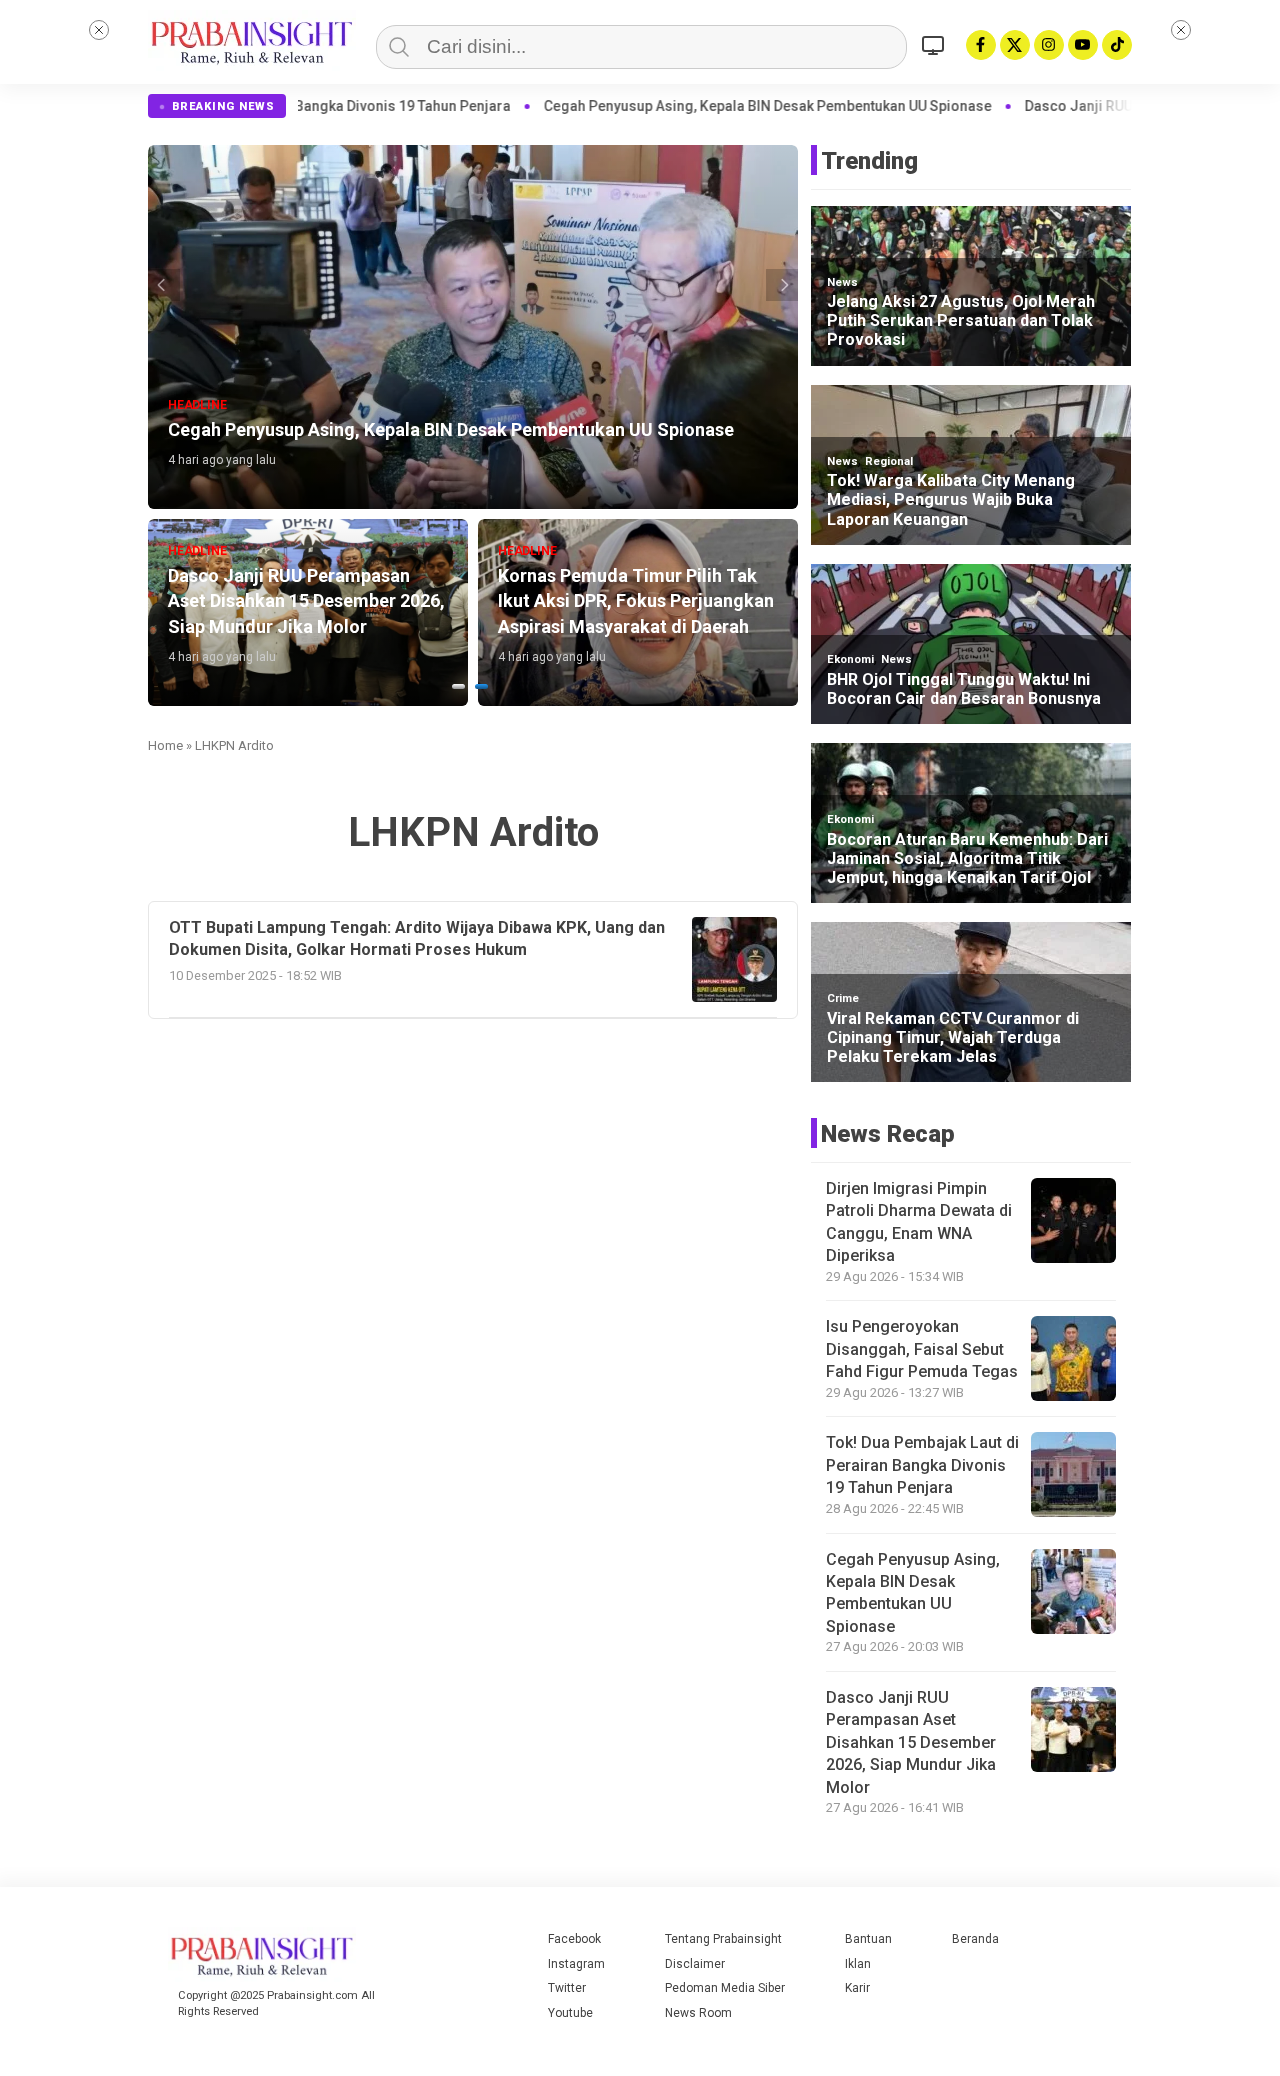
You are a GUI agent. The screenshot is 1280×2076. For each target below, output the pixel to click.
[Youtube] (1083, 45)
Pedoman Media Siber (725, 1988)
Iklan (858, 1964)
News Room (698, 2013)
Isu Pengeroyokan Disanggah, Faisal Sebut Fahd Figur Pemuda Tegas (922, 1349)
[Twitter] (1015, 45)
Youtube (570, 2013)
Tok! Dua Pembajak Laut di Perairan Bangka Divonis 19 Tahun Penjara (922, 1465)
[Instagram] (1049, 45)
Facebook (574, 1939)
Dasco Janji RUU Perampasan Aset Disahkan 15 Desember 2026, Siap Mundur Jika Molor (911, 1742)
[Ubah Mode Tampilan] (936, 45)
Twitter (567, 1988)
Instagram (576, 1964)
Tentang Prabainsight (723, 1939)
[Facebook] (981, 45)
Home (165, 745)
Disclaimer (695, 1964)
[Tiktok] (1117, 45)
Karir (857, 1988)
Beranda (975, 1939)
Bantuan (868, 1939)
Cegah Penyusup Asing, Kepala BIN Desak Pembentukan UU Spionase (620, 106)
